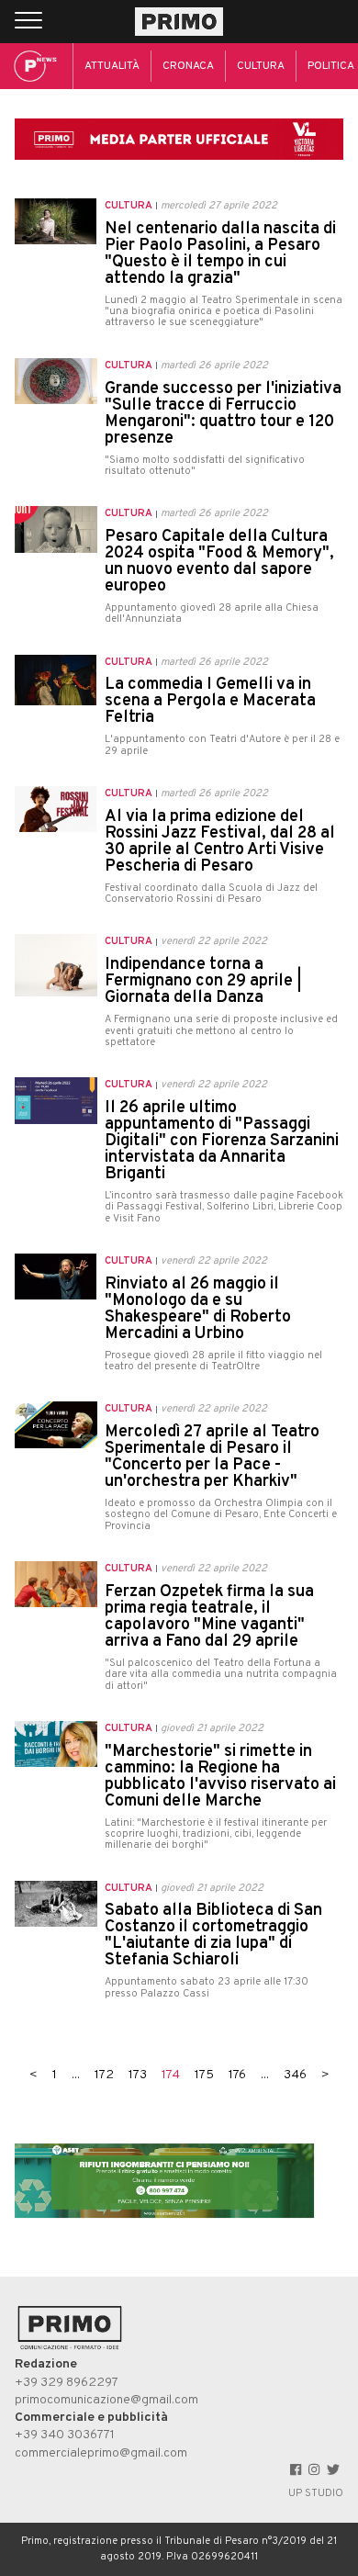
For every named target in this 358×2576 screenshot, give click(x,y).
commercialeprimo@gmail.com (101, 2453)
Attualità (112, 66)
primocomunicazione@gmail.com (106, 2400)
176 (237, 2075)
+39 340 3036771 (65, 2435)
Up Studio (316, 2493)
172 (104, 2075)
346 (295, 2075)
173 (138, 2075)
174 (171, 2075)
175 (204, 2075)
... (76, 2075)
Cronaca (188, 66)
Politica (331, 66)
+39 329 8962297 (67, 2383)
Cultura (261, 66)
